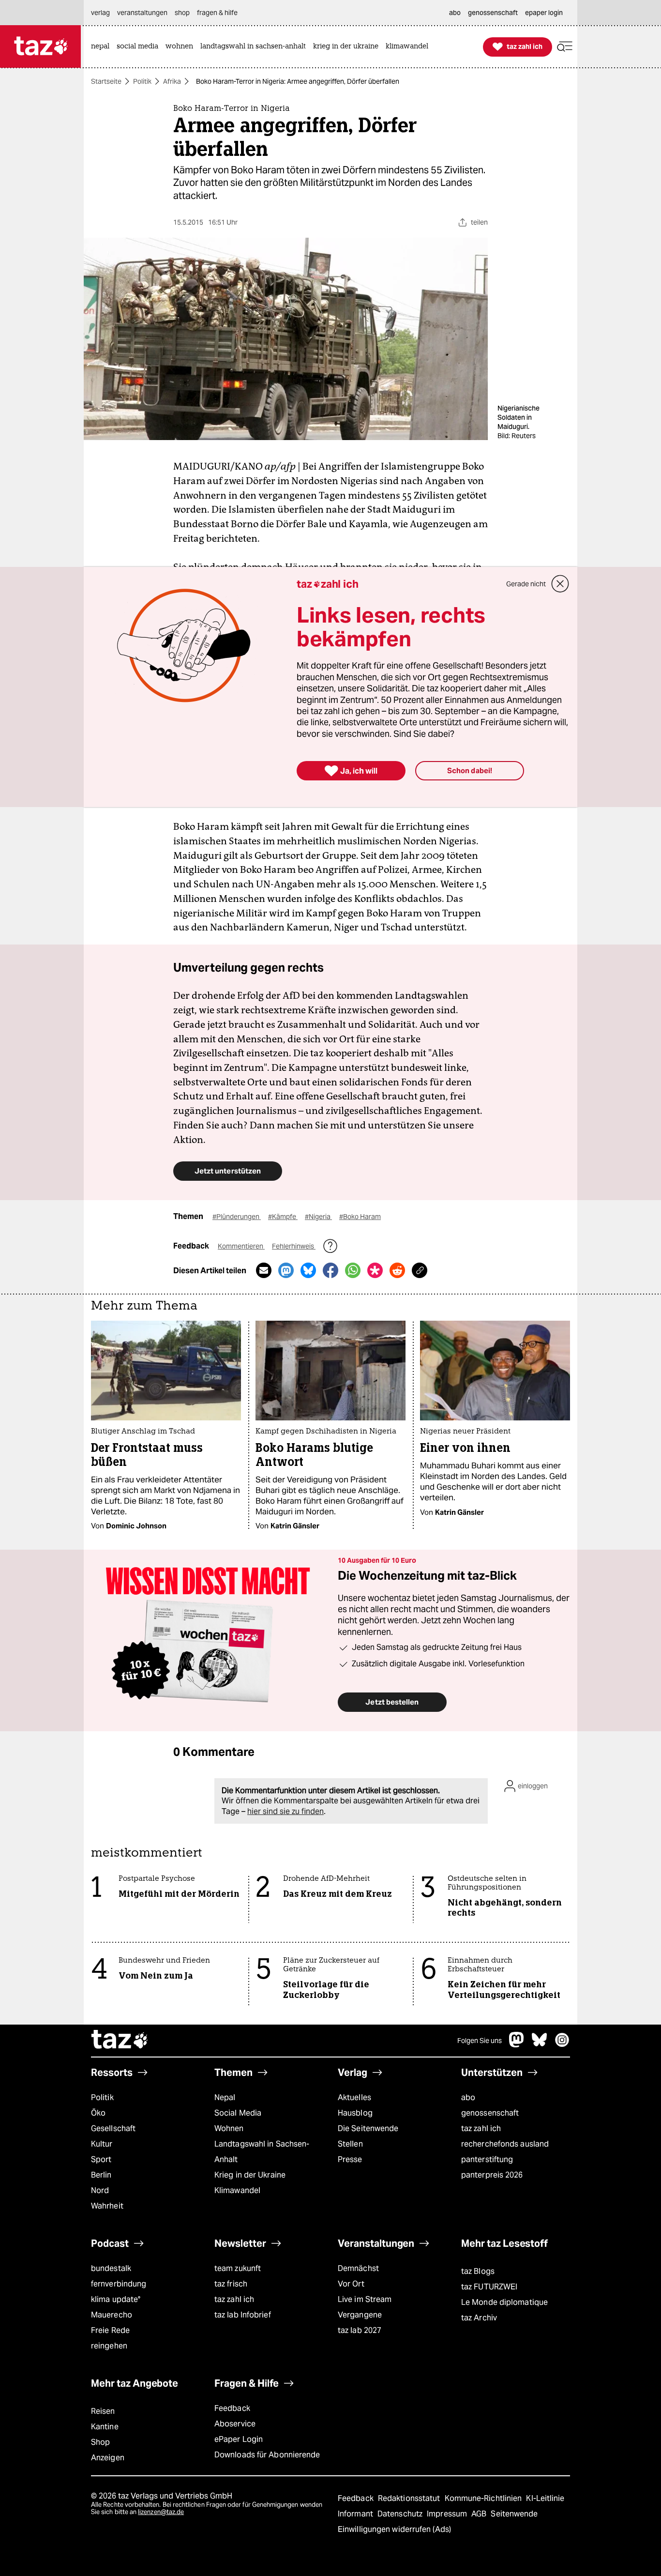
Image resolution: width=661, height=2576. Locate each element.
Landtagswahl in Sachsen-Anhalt (262, 2152)
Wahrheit (107, 2206)
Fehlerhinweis (294, 1246)
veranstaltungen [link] (142, 13)
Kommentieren (241, 1246)
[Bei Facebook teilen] (330, 1270)
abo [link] (455, 13)
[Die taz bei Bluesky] (540, 2045)
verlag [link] (100, 13)
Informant (356, 2514)
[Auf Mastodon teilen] (286, 1270)
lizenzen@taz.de (161, 2512)
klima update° (116, 2299)
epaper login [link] (544, 13)
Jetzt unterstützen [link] (228, 1171)
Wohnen (229, 2128)
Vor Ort (351, 2284)
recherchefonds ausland (505, 2144)
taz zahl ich (481, 2128)
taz (120, 2041)
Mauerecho (112, 2315)
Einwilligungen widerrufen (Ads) (394, 2529)
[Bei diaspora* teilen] (375, 1270)
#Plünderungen (237, 1217)
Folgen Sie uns (480, 2041)
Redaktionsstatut (410, 2498)
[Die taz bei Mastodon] (517, 2045)
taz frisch (231, 2284)
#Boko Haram (360, 1217)
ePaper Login (239, 2439)
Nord (100, 2190)
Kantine (105, 2427)
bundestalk (111, 2268)
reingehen (109, 2346)
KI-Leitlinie (545, 2498)
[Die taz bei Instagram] (562, 2045)
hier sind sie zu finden (285, 1811)
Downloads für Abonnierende (267, 2455)
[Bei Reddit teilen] (397, 1270)
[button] (565, 47)
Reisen (103, 2411)
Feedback (232, 2408)
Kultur (102, 2144)
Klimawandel (237, 2190)
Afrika (172, 81)
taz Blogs (478, 2271)
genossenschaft (490, 2113)
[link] (103, 47)
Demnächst (358, 2268)
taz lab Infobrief (243, 2315)
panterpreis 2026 (492, 2175)
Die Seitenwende (368, 2128)
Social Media (238, 2113)
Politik (142, 81)
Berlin (101, 2175)
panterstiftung (487, 2159)
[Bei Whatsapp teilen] (353, 1270)
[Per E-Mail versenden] (264, 1270)
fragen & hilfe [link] (217, 13)
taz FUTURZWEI (489, 2287)
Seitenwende (514, 2514)
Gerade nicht (526, 584)
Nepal (225, 2097)
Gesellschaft (113, 2128)
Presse (350, 2159)
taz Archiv (479, 2318)
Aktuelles (354, 2097)
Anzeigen (108, 2458)
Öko (98, 2113)
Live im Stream (365, 2299)
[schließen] (560, 584)
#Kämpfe (283, 1217)
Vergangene (360, 2315)
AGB (480, 2514)
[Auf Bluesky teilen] (308, 1270)
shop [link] (182, 13)
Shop (100, 2442)
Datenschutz (401, 2514)
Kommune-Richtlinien (484, 2498)
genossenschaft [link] (493, 13)
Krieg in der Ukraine (250, 2175)
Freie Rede (110, 2330)
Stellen (350, 2144)
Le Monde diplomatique (504, 2302)
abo (468, 2097)
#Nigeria (318, 1217)
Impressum (448, 2514)
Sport (101, 2159)
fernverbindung (119, 2284)
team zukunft (238, 2268)
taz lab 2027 (360, 2330)
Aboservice (235, 2424)
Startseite (106, 81)
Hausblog (355, 2113)
